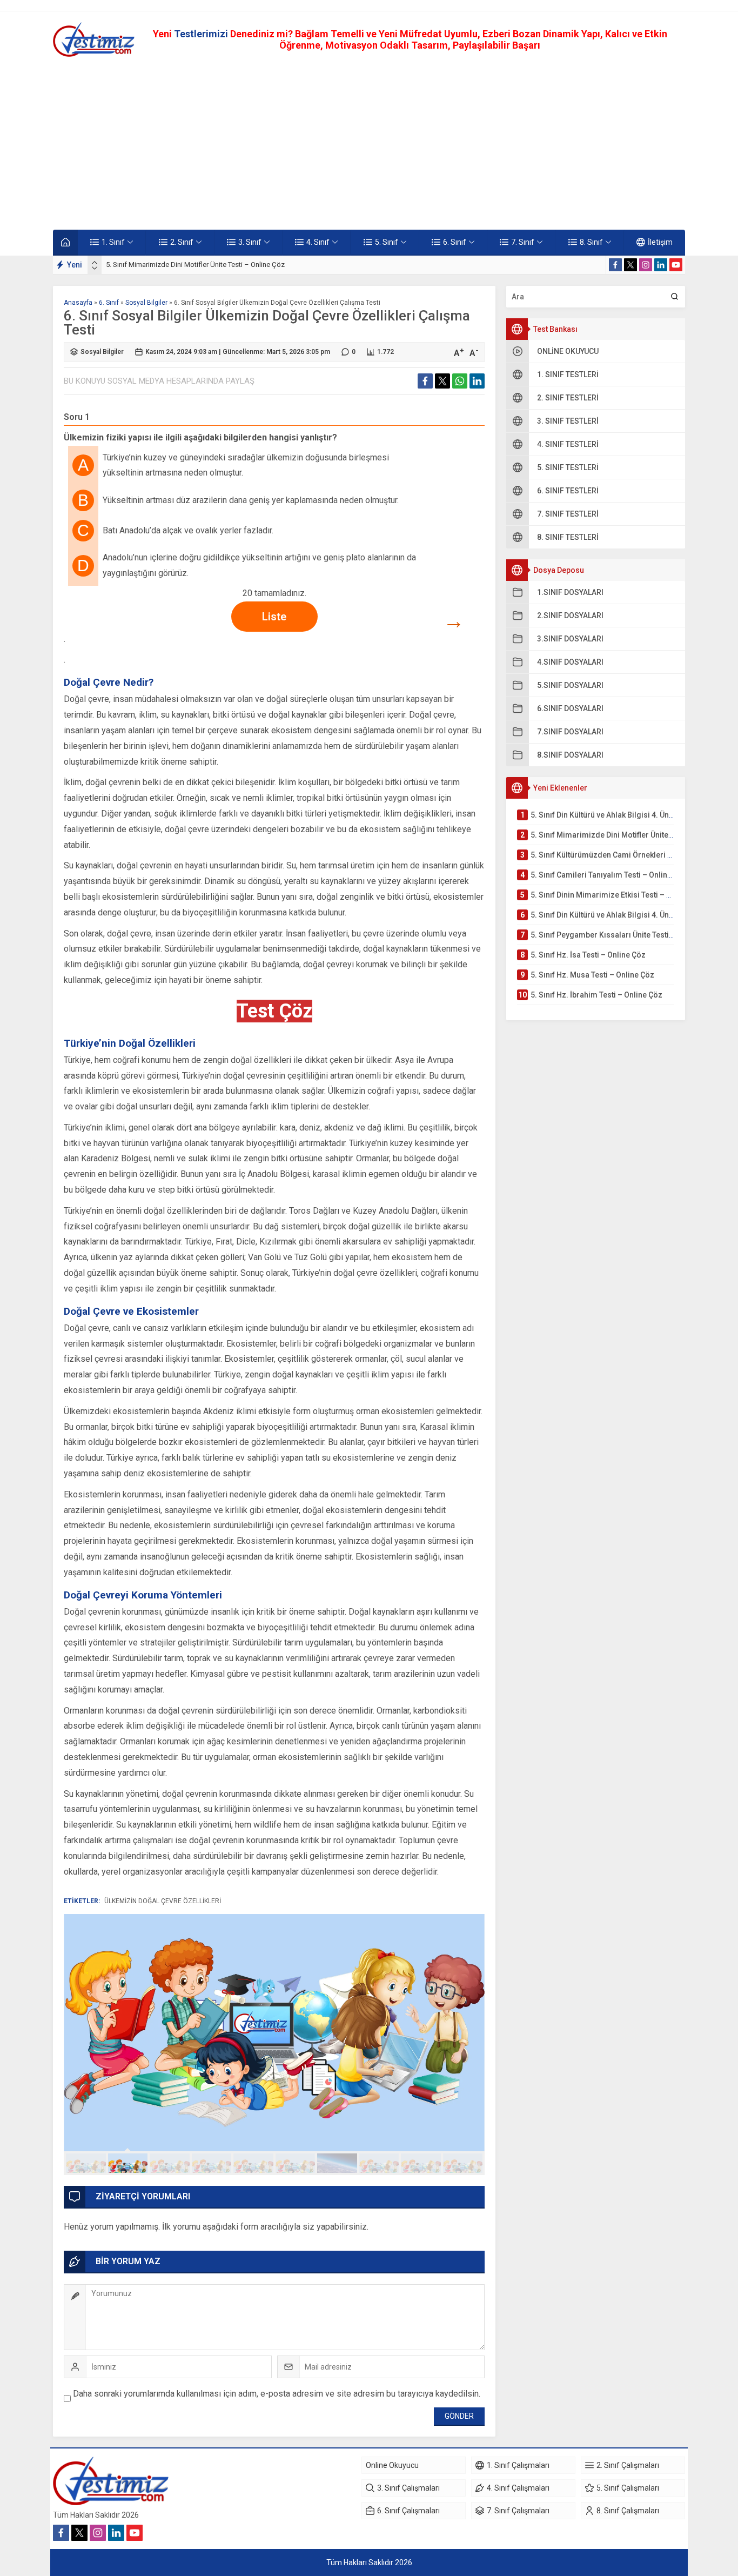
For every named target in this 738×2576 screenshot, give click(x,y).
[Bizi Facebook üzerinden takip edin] (615, 265)
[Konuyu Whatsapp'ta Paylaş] (460, 381)
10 (463, 2163)
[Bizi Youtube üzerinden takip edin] (676, 265)
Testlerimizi (202, 34)
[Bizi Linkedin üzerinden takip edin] (661, 265)
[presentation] (95, 263)
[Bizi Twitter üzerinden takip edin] (630, 265)
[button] (86, 2163)
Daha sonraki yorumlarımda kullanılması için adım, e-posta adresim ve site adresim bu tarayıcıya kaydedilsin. (277, 2394)
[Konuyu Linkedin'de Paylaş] (477, 381)
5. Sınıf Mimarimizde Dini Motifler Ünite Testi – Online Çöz (195, 265)
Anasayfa (78, 303)
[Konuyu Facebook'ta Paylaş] (425, 381)
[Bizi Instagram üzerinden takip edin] (646, 265)
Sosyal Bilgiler (146, 303)
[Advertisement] (369, 143)
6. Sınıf (109, 303)
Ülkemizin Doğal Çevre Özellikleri (163, 1901)
